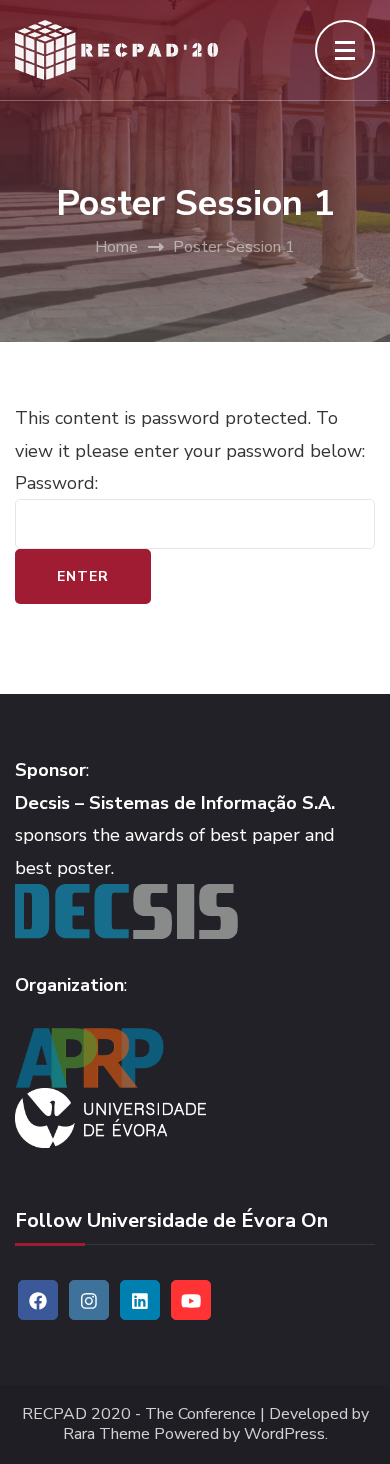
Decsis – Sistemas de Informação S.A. (175, 803)
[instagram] (89, 1300)
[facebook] (38, 1300)
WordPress (284, 1434)
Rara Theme (106, 1434)
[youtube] (191, 1300)
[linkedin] (140, 1300)
